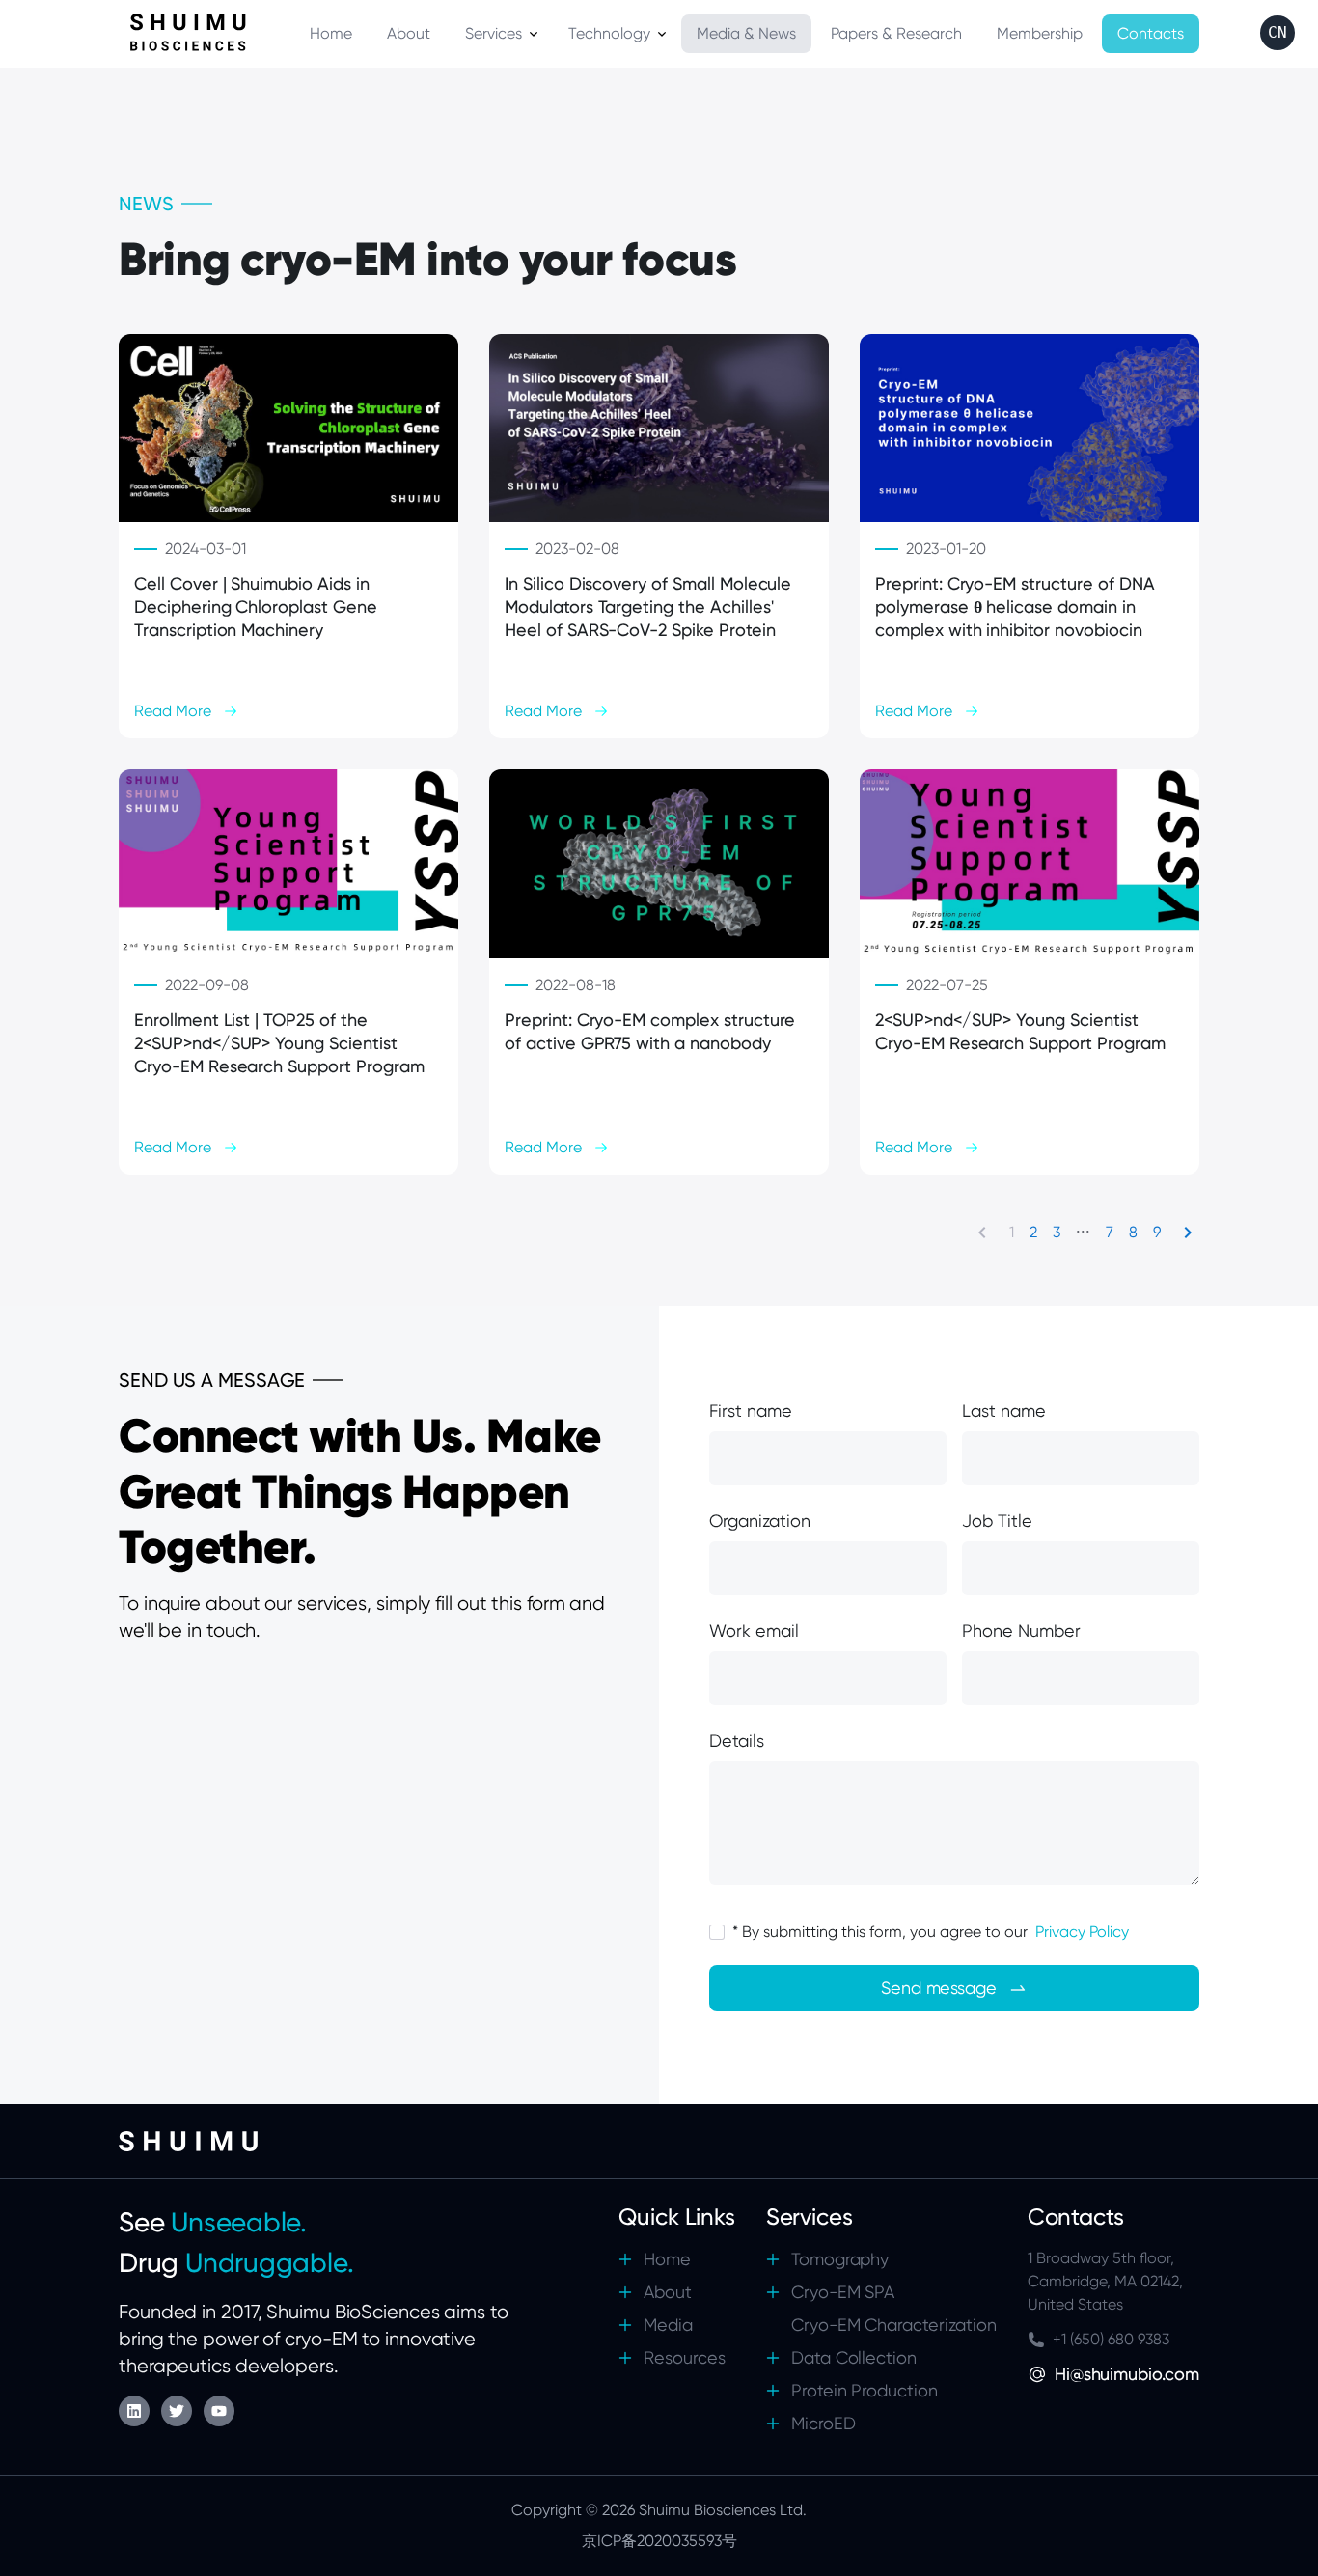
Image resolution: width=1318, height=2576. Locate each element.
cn (1277, 32)
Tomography (840, 2259)
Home (667, 2259)
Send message (939, 1988)
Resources (685, 2357)
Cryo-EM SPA (843, 2292)
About (668, 2292)
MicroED (824, 2423)
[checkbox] (717, 1932)
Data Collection (854, 2357)
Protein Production (865, 2390)
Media (668, 2325)
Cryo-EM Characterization (894, 2325)
